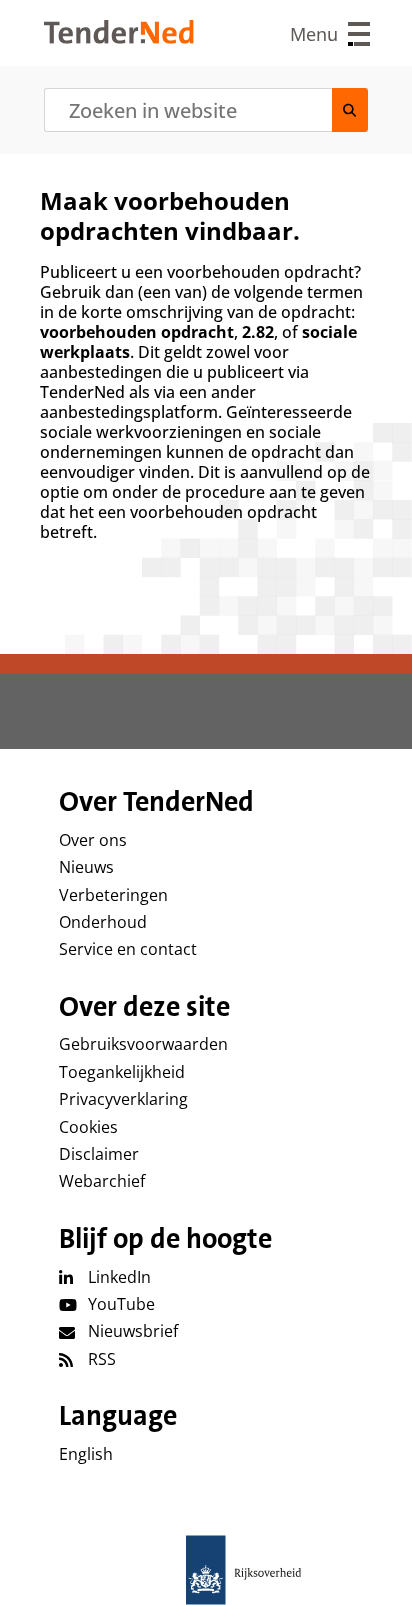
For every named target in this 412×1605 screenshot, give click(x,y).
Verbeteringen (113, 895)
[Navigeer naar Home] (119, 38)
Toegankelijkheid (122, 1072)
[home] (206, 1570)
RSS (102, 1359)
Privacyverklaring (123, 1099)
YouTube (121, 1304)
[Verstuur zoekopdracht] (350, 110)
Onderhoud (103, 922)
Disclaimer (99, 1154)
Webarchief (102, 1181)
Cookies (88, 1127)
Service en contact (128, 949)
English (86, 1454)
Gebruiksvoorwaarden (143, 1044)
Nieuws (86, 867)
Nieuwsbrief (133, 1331)
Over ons (93, 840)
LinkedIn (119, 1277)
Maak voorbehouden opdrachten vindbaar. (170, 216)
